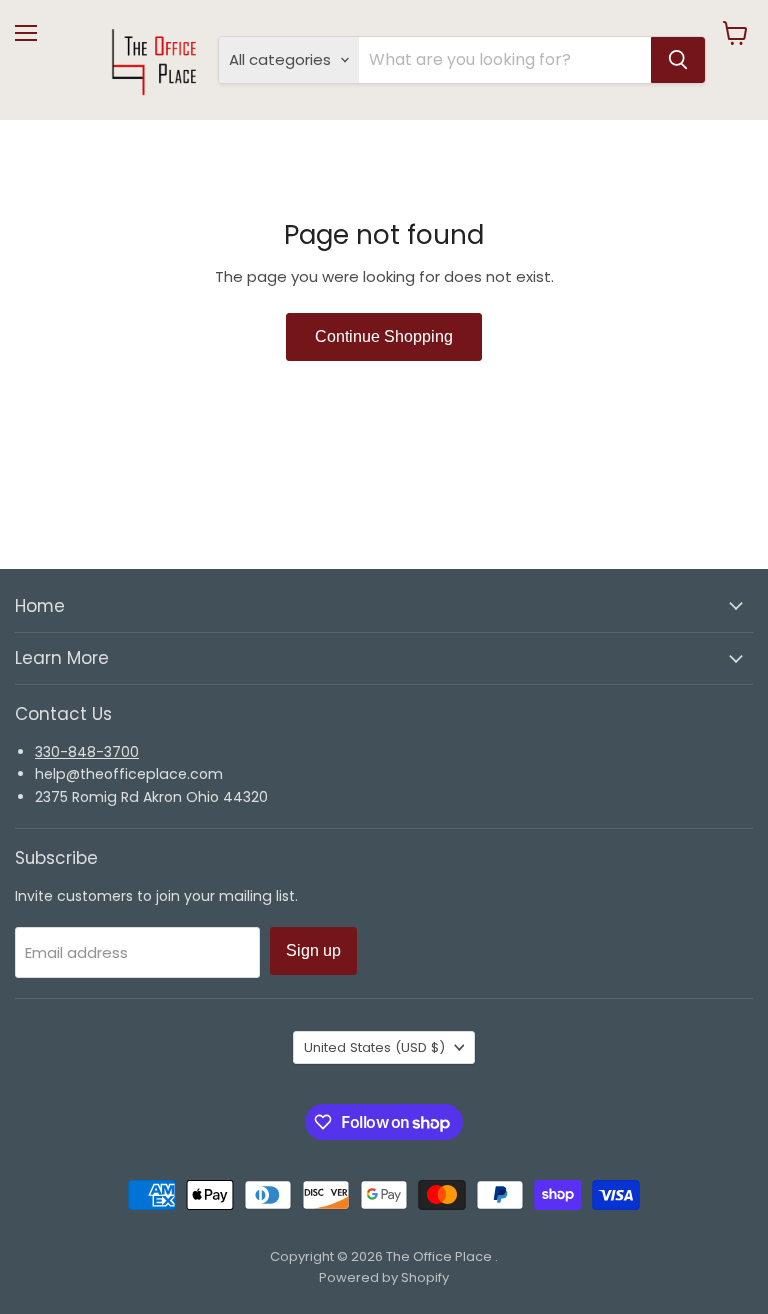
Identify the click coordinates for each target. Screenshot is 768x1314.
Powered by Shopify (384, 1277)
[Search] (678, 60)
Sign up (313, 950)
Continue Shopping (384, 336)
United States (374, 1047)
